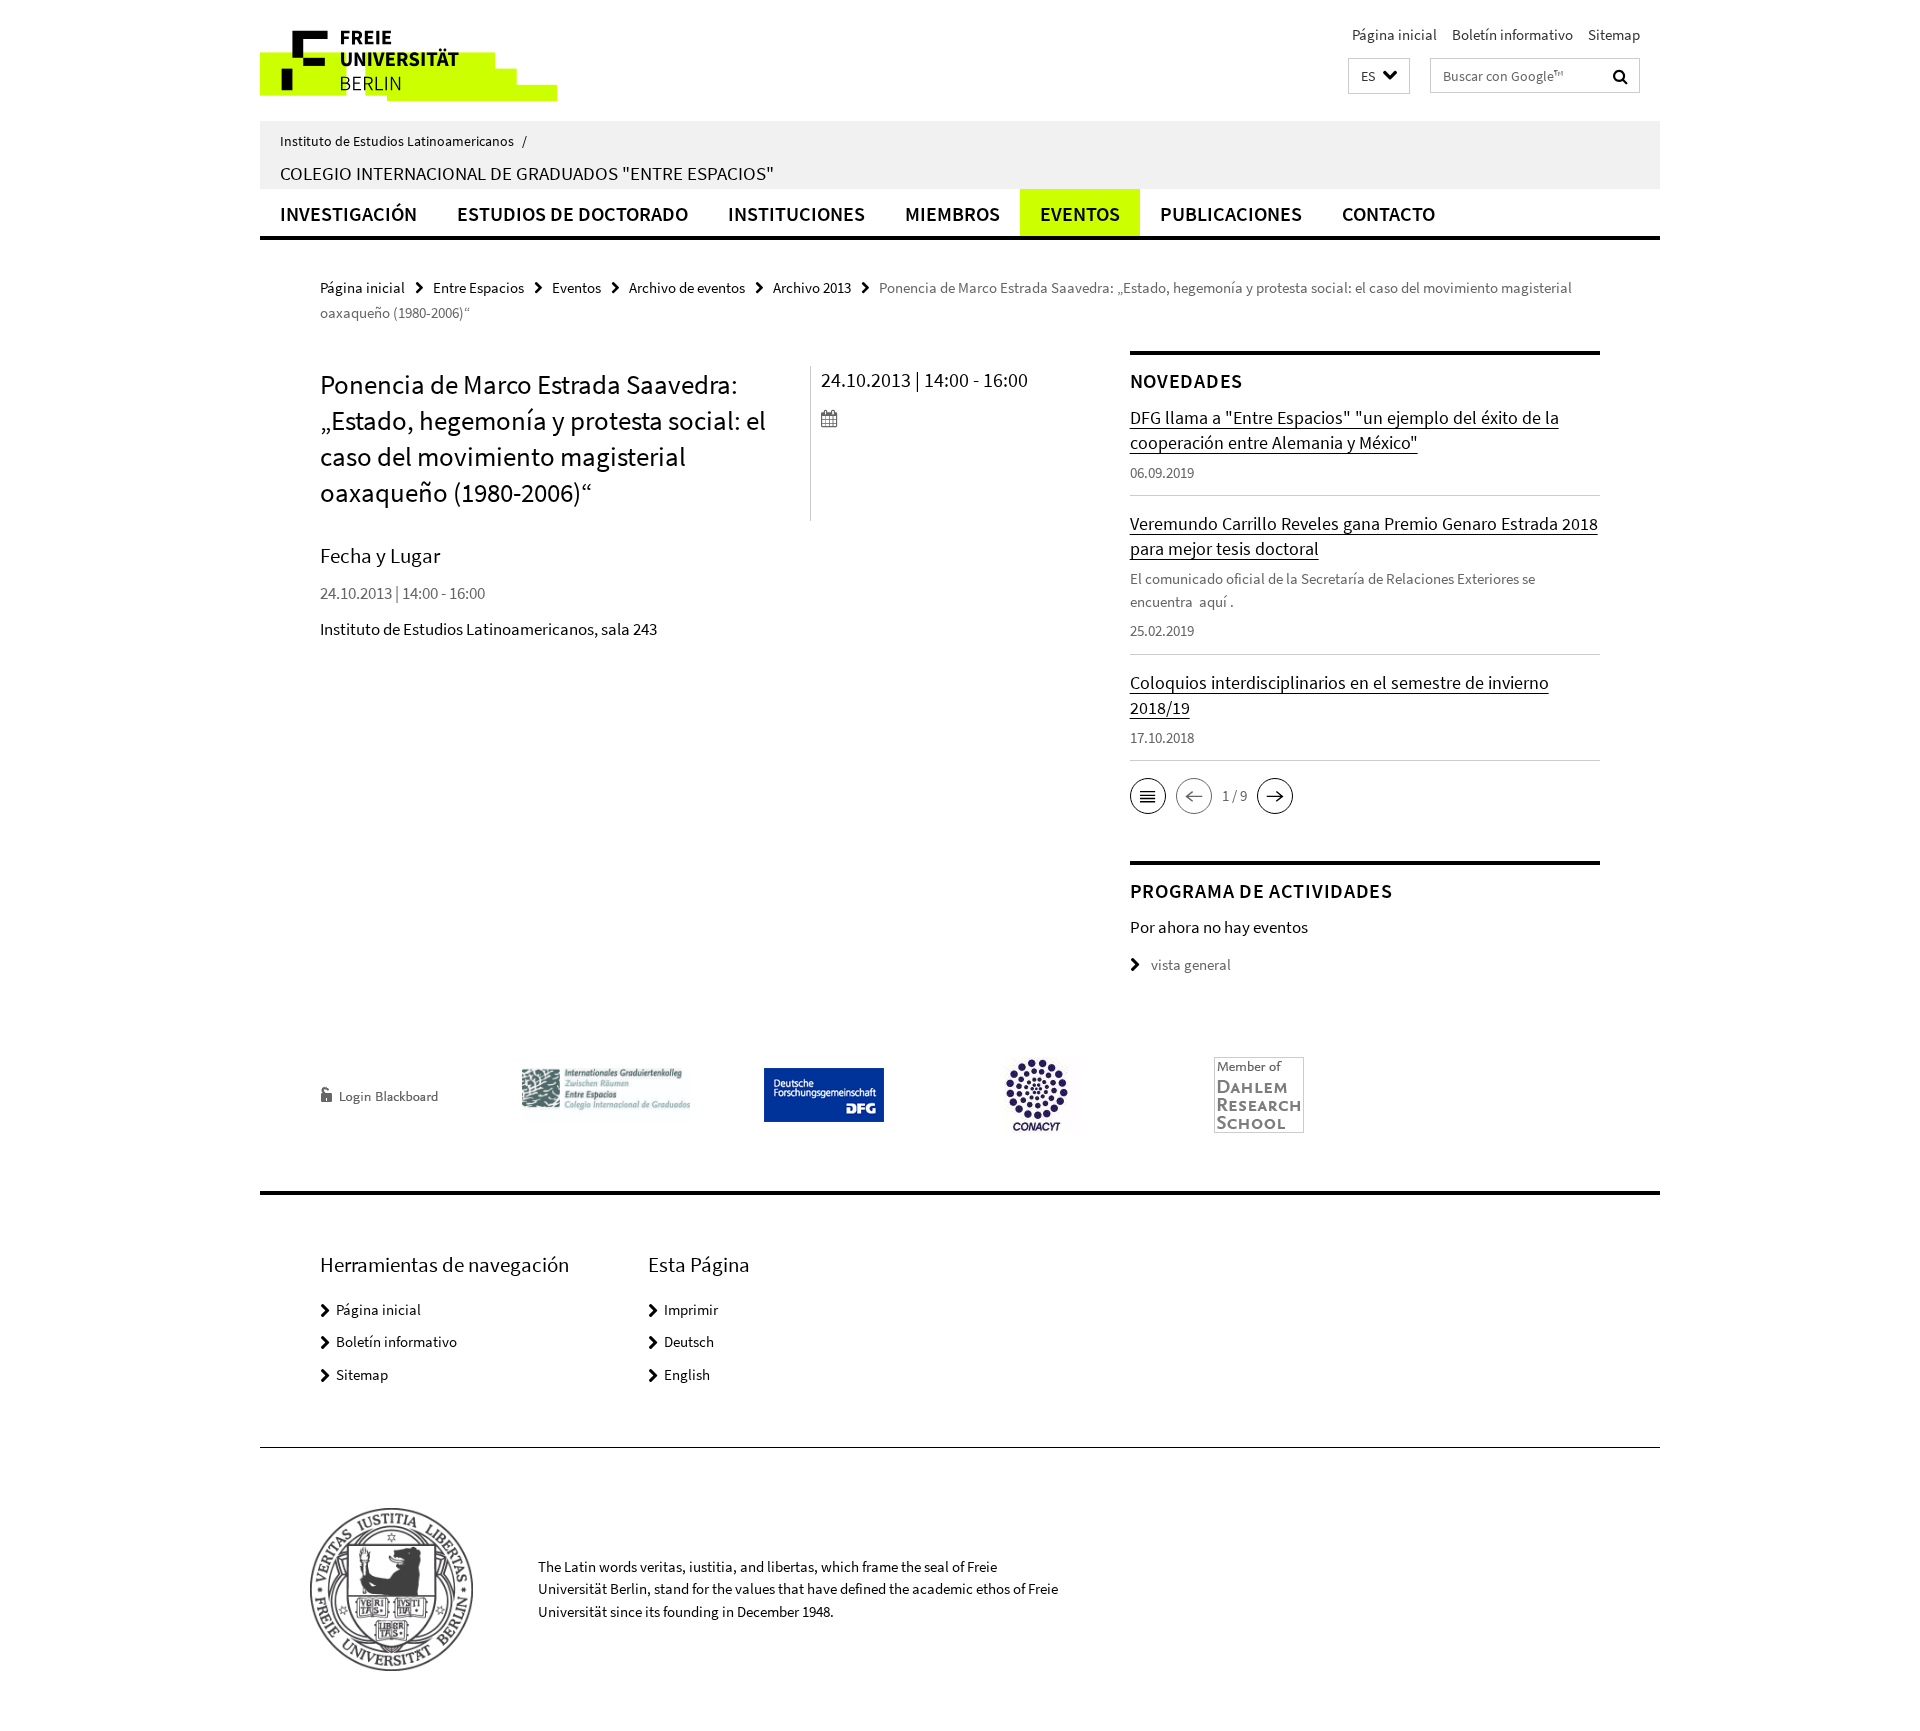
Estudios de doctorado (572, 213)
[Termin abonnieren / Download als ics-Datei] (937, 418)
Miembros (952, 213)
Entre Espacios (478, 287)
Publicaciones (1231, 213)
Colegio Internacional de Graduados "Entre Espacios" (527, 173)
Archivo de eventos (687, 287)
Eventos (1080, 213)
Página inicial (1394, 34)
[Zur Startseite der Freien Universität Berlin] (427, 60)
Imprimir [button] (691, 1309)
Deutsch (689, 1341)
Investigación (348, 213)
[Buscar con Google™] (1620, 76)
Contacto (1388, 213)
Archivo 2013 (812, 287)
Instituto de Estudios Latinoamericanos (403, 141)
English (687, 1374)
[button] (1379, 76)
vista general (1191, 964)
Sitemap (1614, 34)
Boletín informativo (1512, 34)
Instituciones (796, 213)
